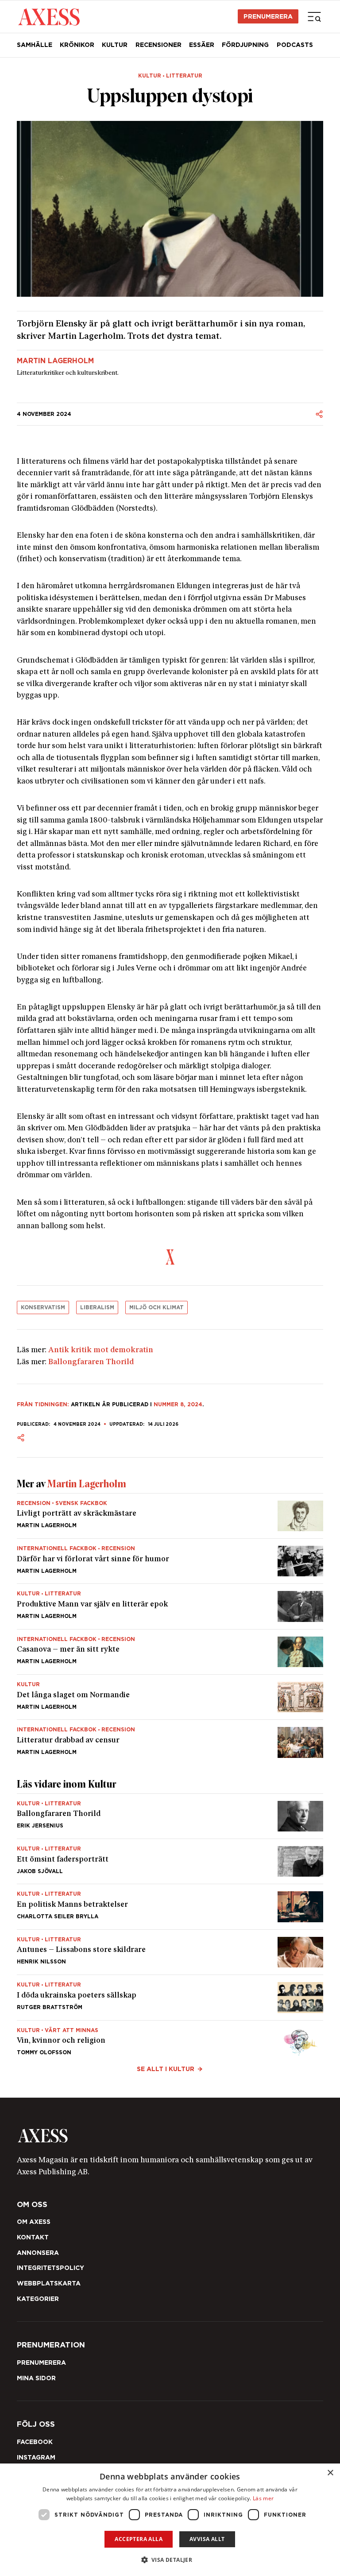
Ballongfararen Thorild (91, 1362)
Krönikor (77, 45)
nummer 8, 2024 (178, 1404)
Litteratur (184, 76)
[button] (170, 2560)
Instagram (36, 2457)
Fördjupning (245, 45)
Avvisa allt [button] (207, 2539)
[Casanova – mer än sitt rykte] (170, 1652)
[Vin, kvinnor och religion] (170, 2039)
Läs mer (263, 2498)
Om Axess (34, 2222)
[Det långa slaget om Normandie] (170, 1697)
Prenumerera (268, 16)
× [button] (330, 2473)
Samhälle (35, 45)
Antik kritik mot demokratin (101, 1350)
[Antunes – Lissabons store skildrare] (170, 1952)
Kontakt (33, 2237)
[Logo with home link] (170, 2136)
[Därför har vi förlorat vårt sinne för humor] (170, 1561)
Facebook (35, 2442)
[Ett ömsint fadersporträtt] (170, 1861)
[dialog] (170, 2520)
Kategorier (38, 2299)
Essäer (202, 45)
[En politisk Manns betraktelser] (170, 1907)
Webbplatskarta (49, 2283)
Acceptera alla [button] (139, 2539)
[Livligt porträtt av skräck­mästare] (170, 1516)
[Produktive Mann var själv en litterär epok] (170, 1606)
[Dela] (319, 414)
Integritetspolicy (50, 2268)
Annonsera (38, 2253)
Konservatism (43, 1307)
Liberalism (97, 1307)
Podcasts (295, 45)
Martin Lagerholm (55, 361)
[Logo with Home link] (49, 16)
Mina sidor (36, 2378)
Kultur (115, 45)
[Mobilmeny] (314, 16)
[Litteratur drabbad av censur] (170, 1739)
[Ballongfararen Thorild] (170, 1816)
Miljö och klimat (156, 1307)
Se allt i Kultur (166, 2069)
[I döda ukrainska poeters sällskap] (170, 1997)
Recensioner (158, 45)
